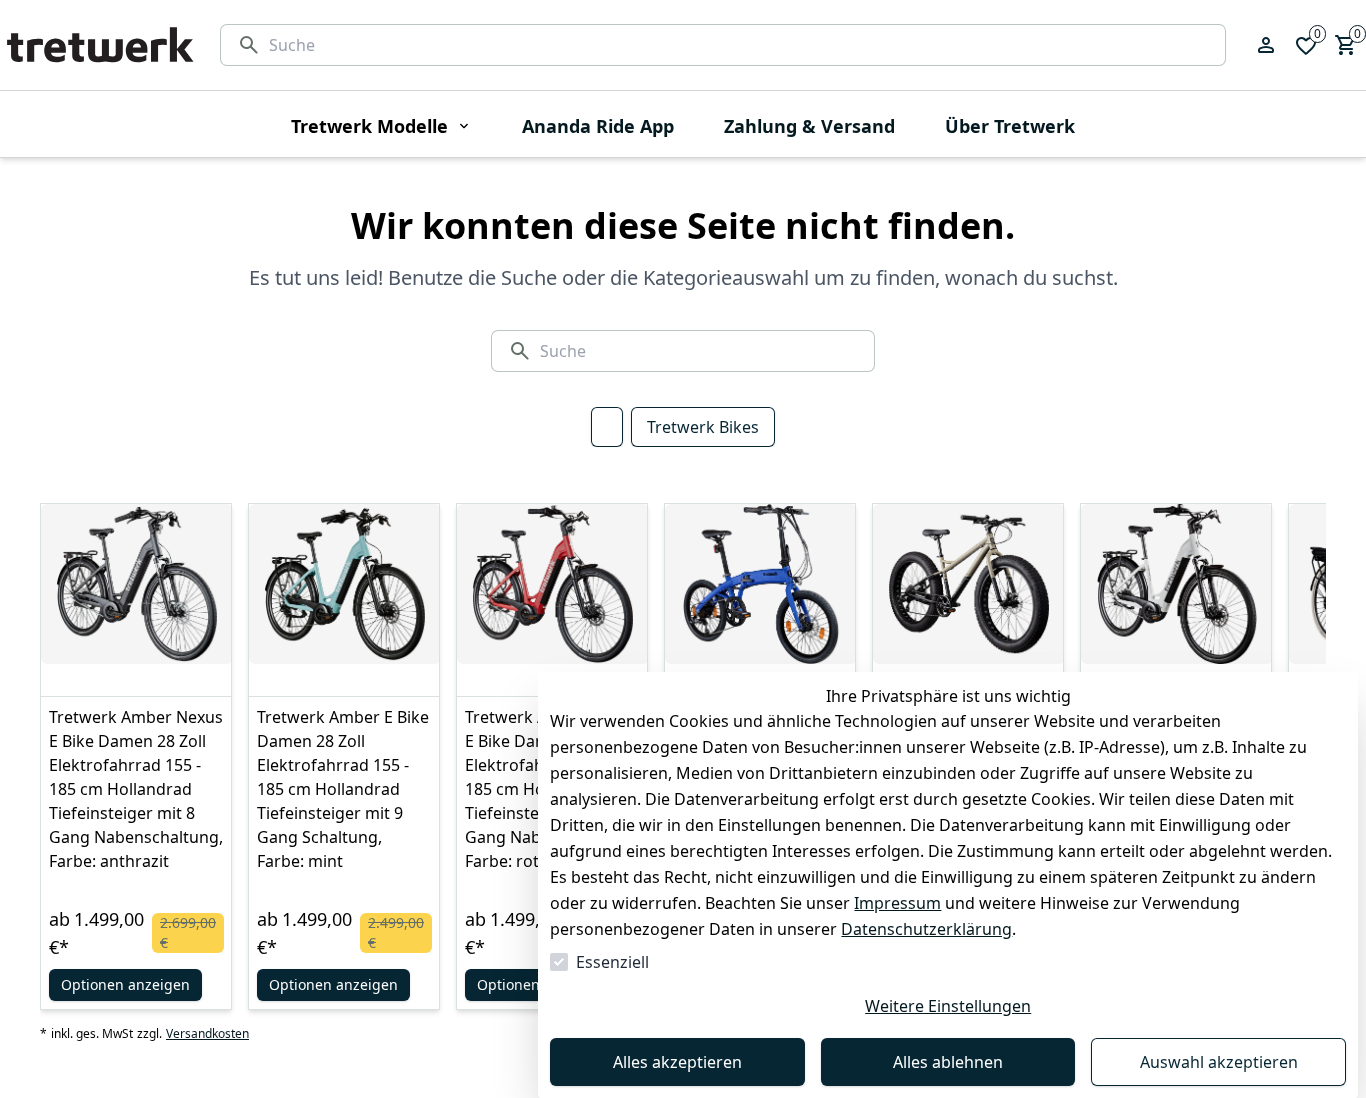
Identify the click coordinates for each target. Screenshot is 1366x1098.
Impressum (897, 903)
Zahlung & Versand (809, 126)
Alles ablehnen (948, 1062)
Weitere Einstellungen (948, 1006)
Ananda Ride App (598, 126)
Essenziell (612, 962)
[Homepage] (100, 45)
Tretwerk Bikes (703, 427)
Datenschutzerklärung (926, 929)
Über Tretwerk (1010, 126)
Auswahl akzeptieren (1219, 1062)
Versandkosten (207, 1034)
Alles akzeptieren (677, 1062)
